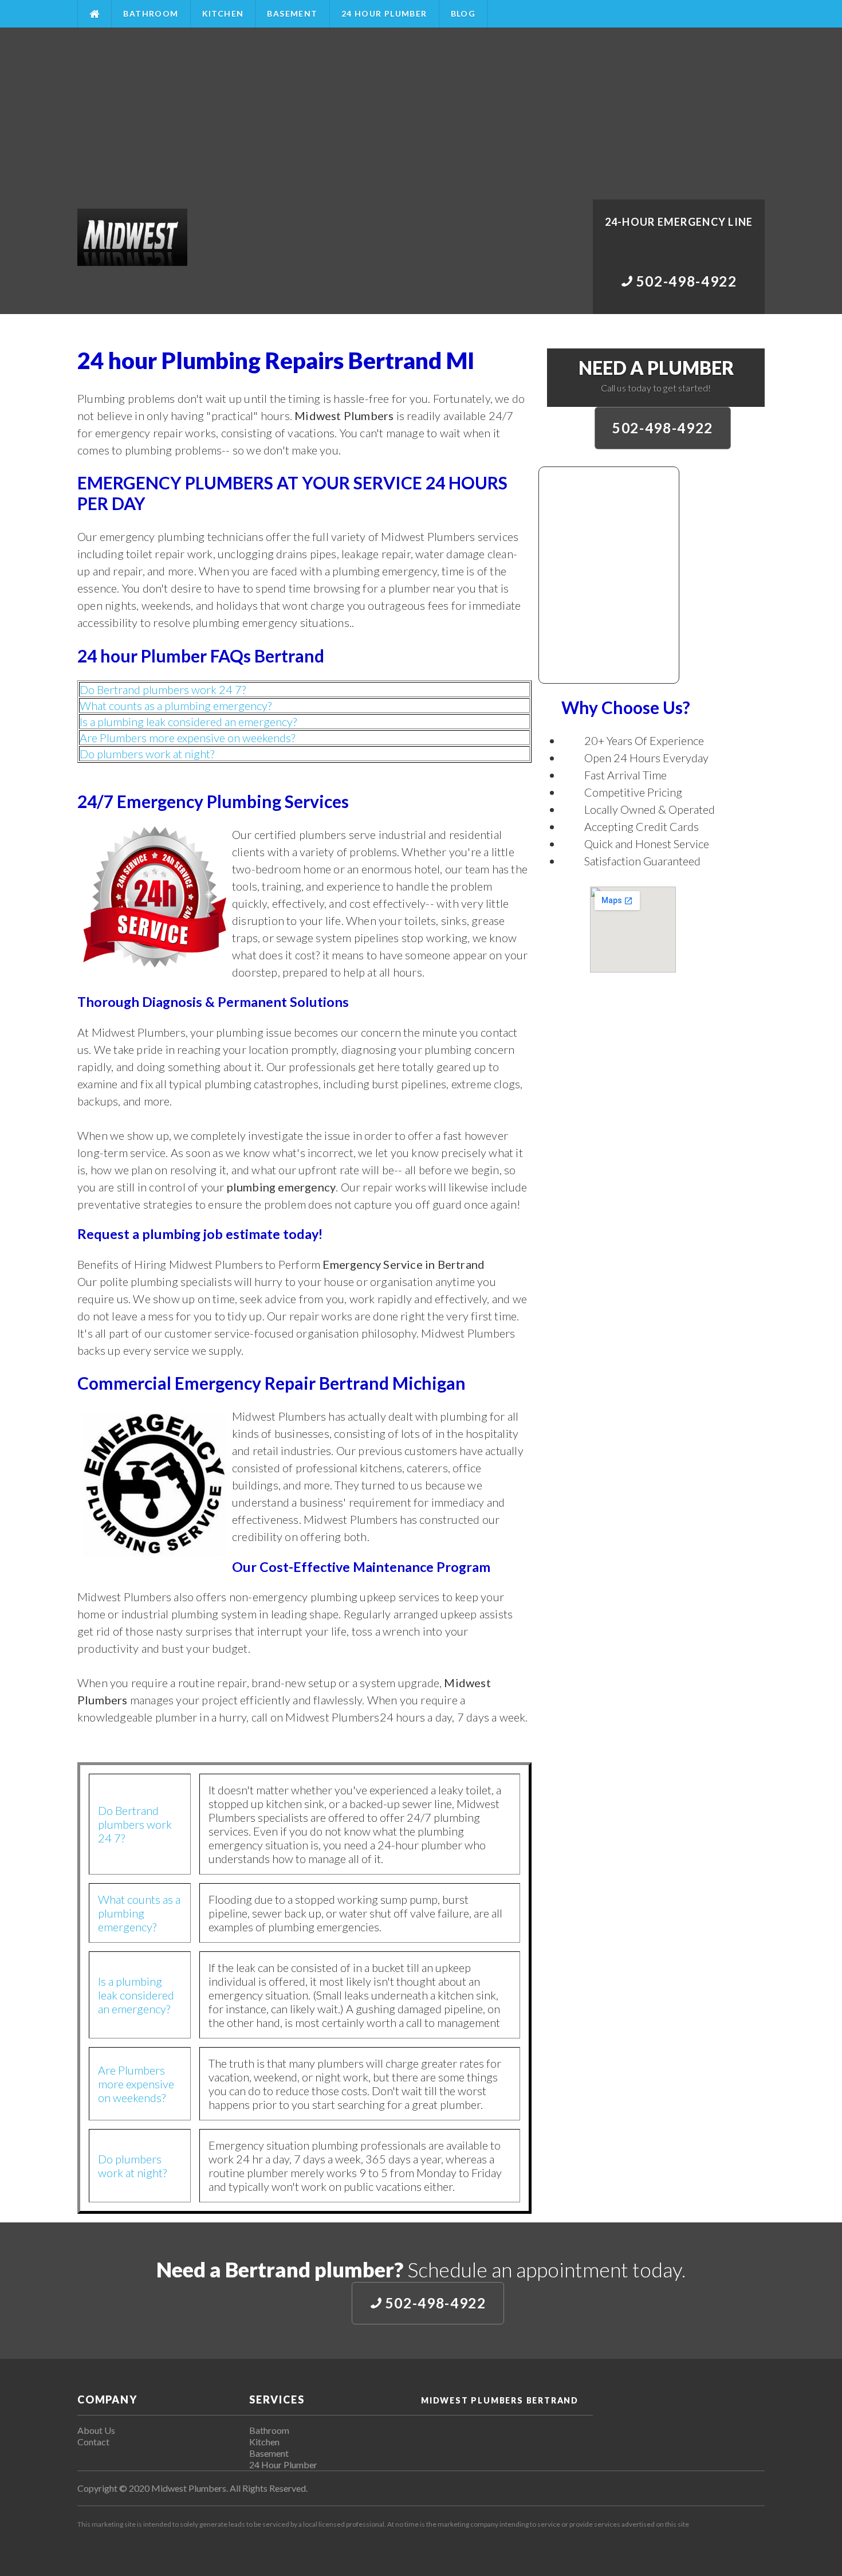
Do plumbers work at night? (147, 754)
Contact (93, 2442)
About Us (96, 2430)
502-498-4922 (663, 428)
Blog (463, 13)
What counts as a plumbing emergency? (176, 705)
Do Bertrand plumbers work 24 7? (163, 689)
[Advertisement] (421, 113)
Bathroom (151, 13)
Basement (292, 13)
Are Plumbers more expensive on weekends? (187, 738)
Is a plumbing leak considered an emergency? (188, 722)
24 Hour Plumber (384, 13)
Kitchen (223, 13)
